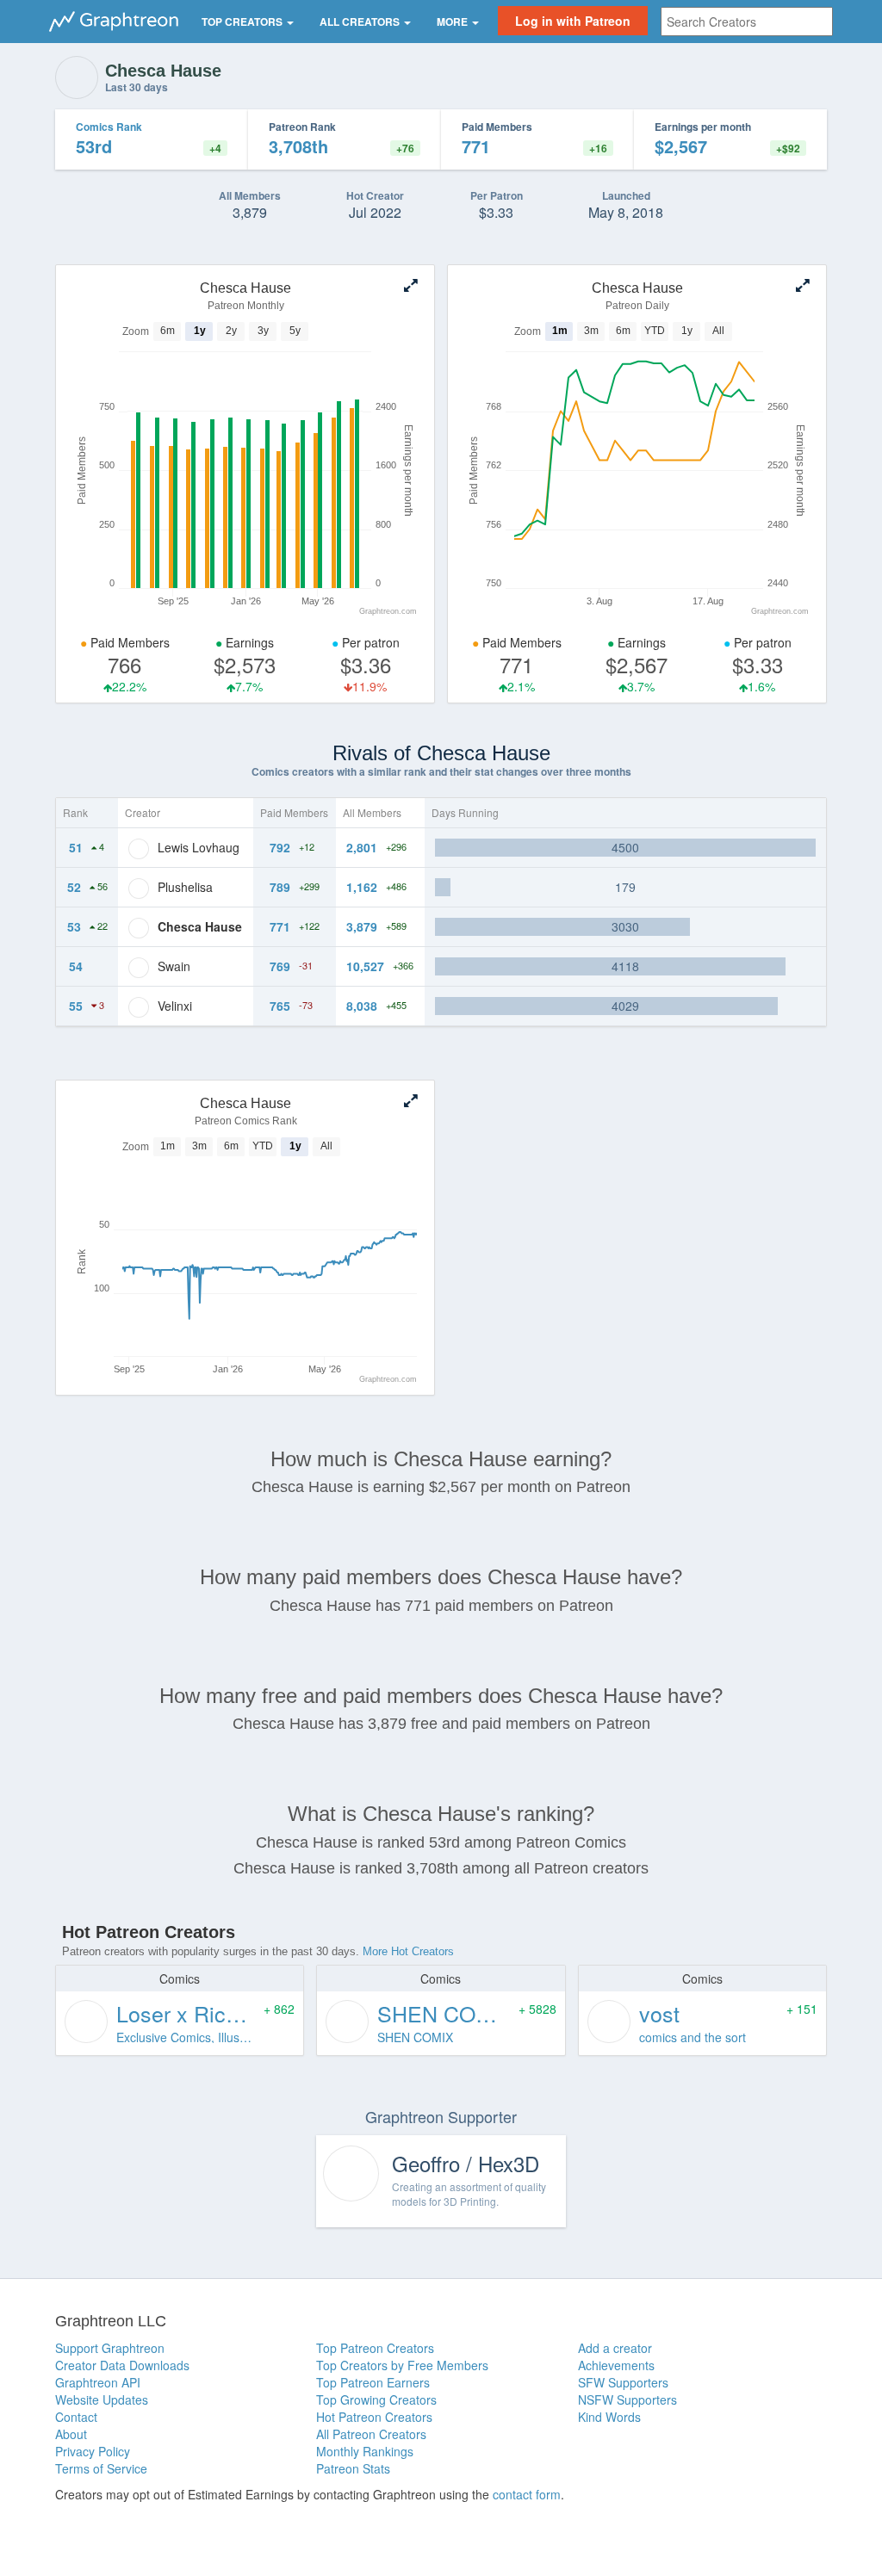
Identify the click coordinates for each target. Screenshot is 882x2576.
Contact (76, 2417)
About (71, 2434)
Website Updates (102, 2400)
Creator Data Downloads (122, 2365)
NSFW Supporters (627, 2400)
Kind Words (609, 2417)
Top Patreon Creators (375, 2348)
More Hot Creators (408, 1951)
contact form (527, 2494)
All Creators (361, 22)
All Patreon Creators (371, 2434)
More (453, 22)
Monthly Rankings (365, 2451)
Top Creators (243, 22)
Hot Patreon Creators (374, 2417)
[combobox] (747, 22)
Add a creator (615, 2348)
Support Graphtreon (110, 2348)
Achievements (616, 2365)
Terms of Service (101, 2468)
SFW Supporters (623, 2382)
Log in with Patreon (573, 21)
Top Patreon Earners (373, 2382)
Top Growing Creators (376, 2400)
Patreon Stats (353, 2468)
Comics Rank (109, 127)
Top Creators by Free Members (402, 2365)
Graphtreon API (98, 2382)
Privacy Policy (93, 2451)
